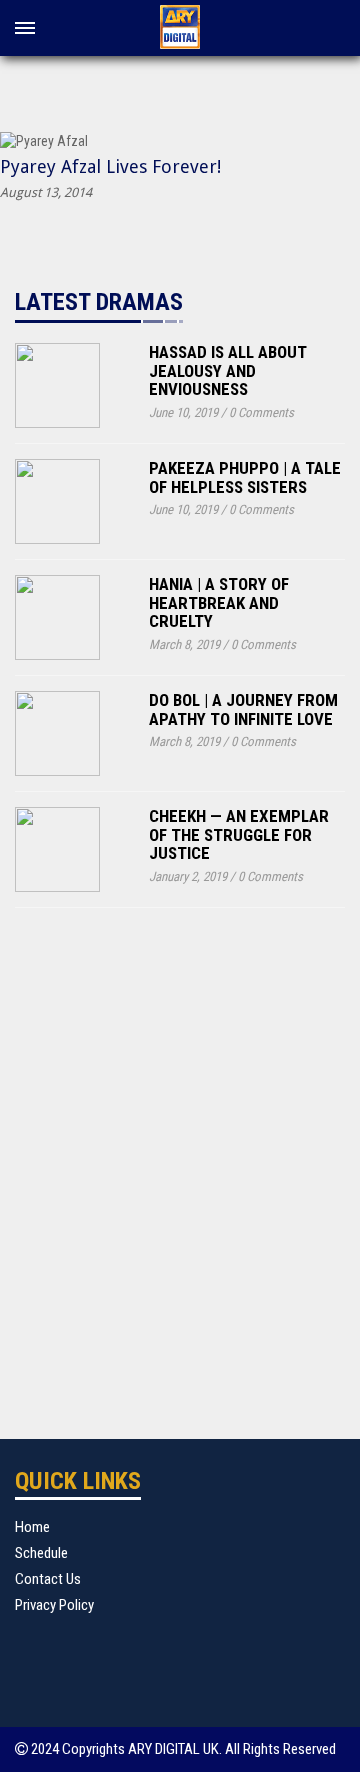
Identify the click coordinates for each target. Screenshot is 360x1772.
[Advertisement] (180, 1158)
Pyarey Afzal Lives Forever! (110, 166)
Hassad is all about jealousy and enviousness (228, 370)
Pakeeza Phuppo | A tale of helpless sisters (245, 477)
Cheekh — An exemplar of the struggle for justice (239, 834)
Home (32, 1527)
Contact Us (48, 1579)
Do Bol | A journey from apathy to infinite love (243, 709)
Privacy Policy (54, 1605)
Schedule (41, 1553)
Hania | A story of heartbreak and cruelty (219, 602)
